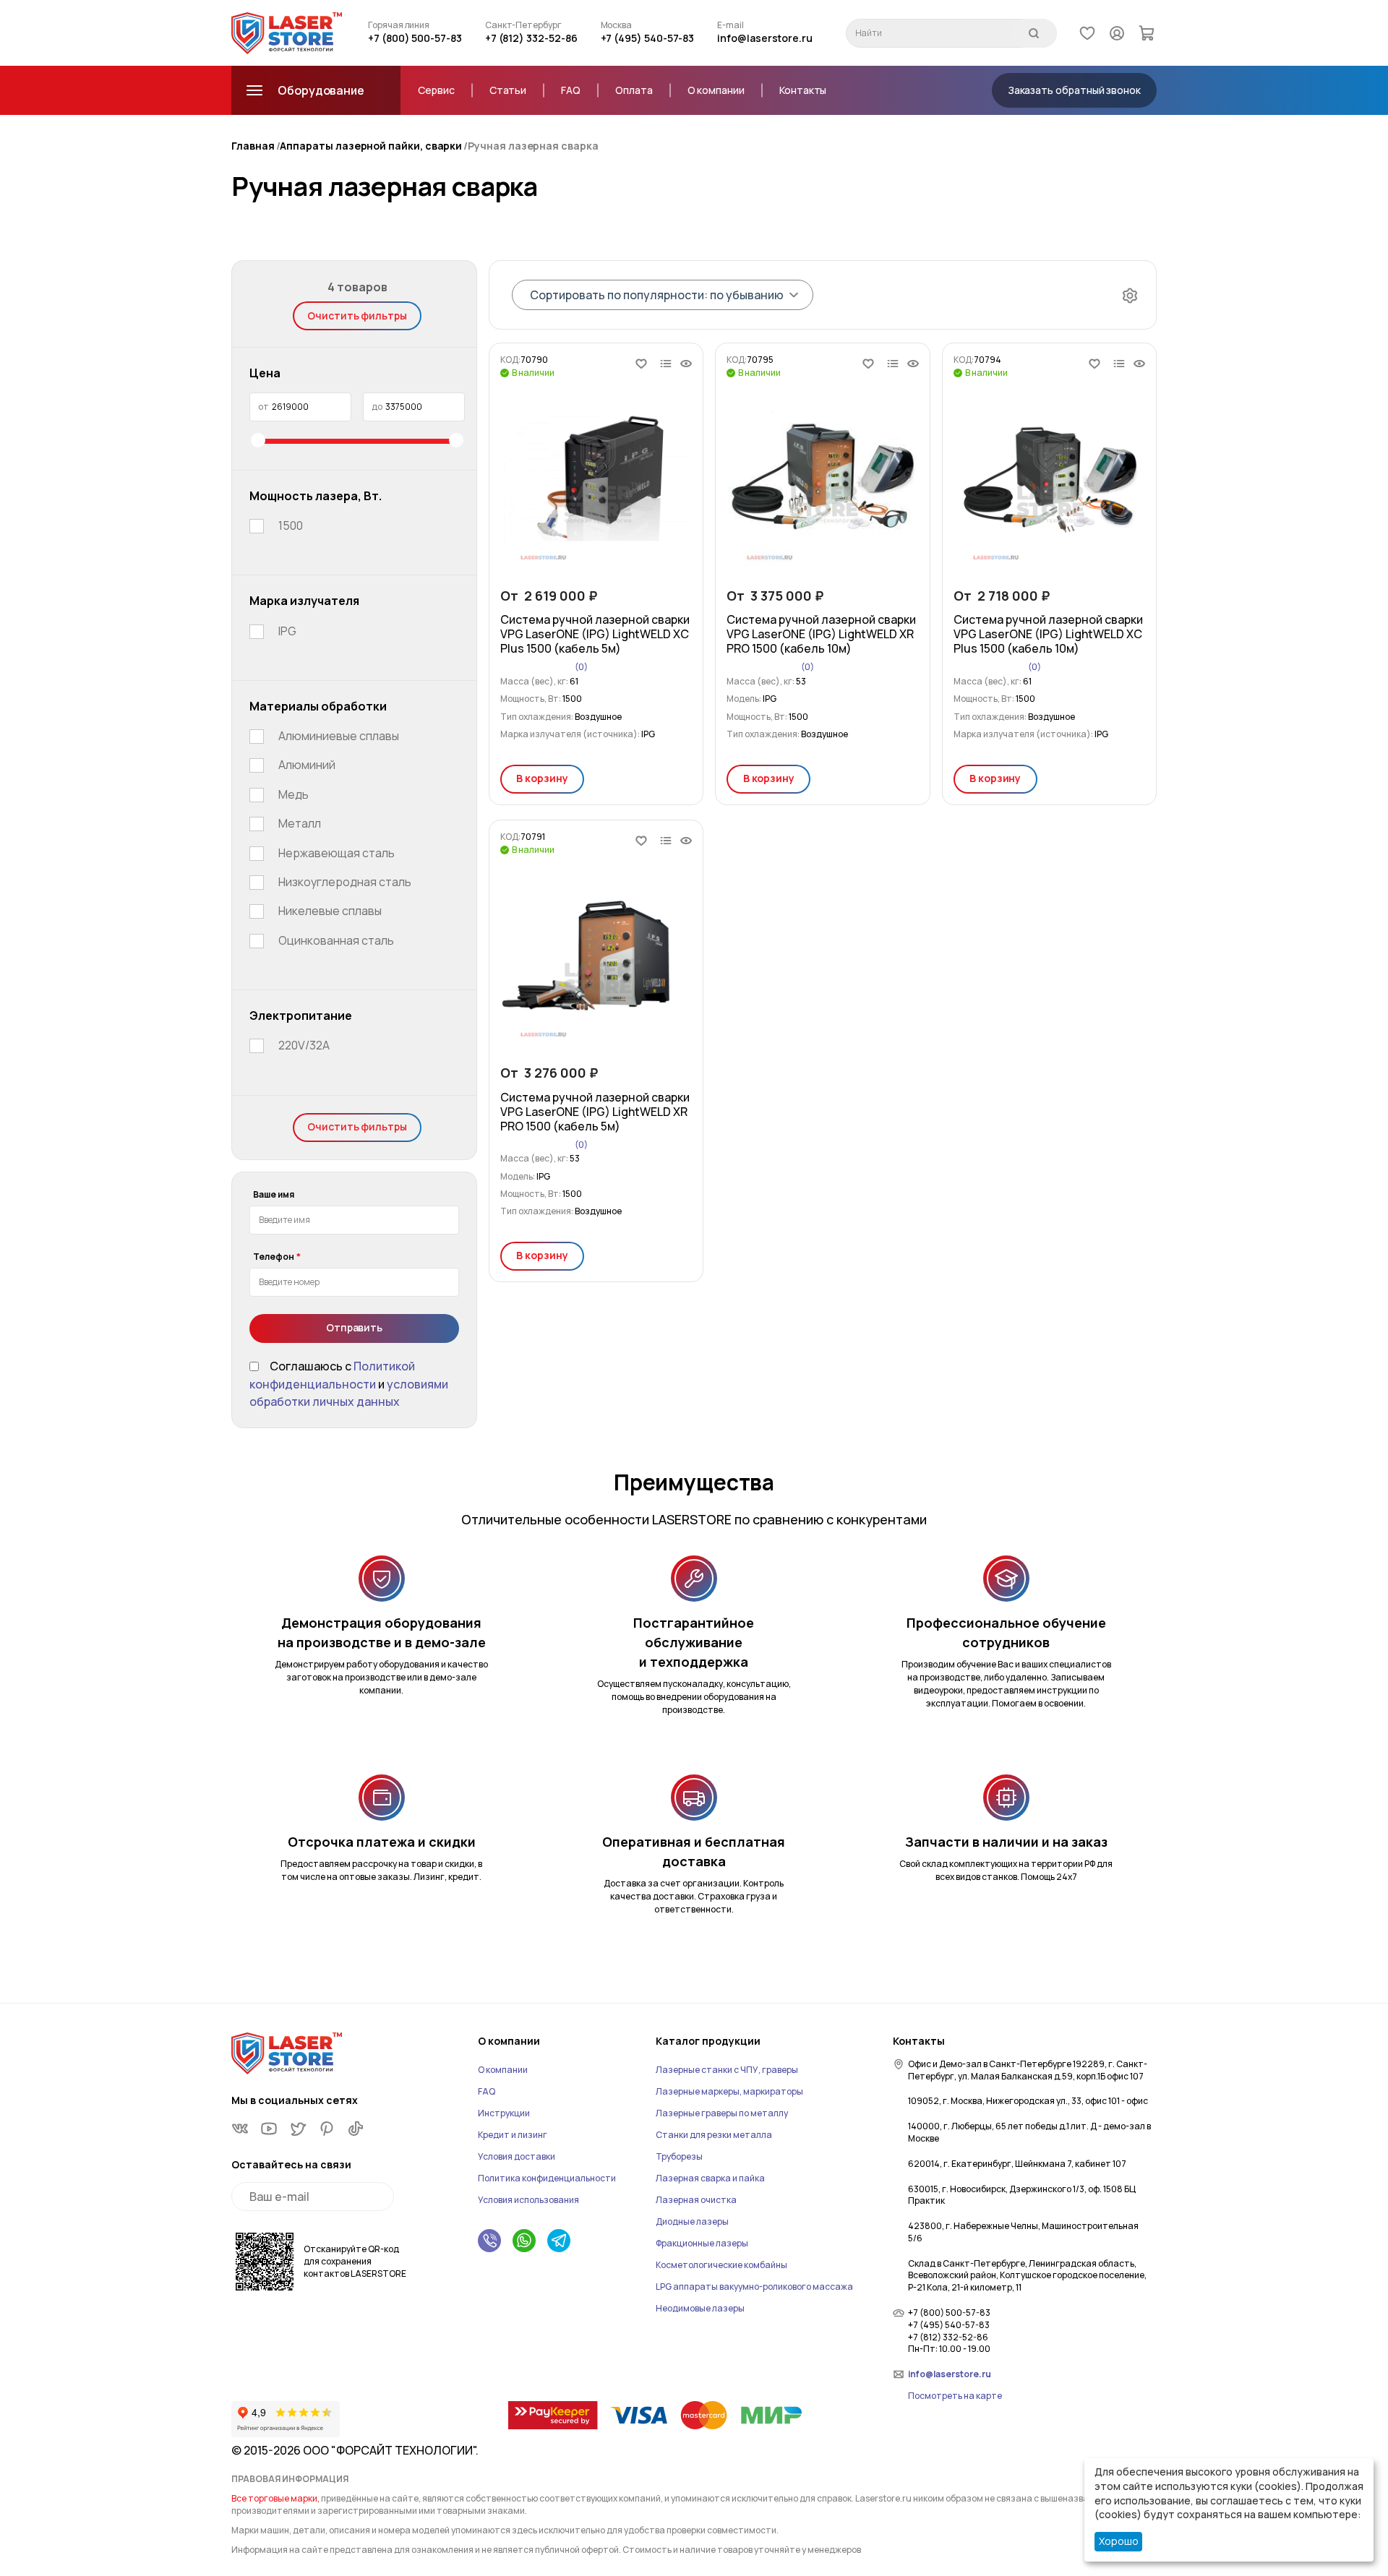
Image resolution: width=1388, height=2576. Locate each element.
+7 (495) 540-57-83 (648, 38)
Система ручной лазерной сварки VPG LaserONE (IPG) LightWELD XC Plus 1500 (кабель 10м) (1048, 634)
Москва (617, 25)
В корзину (542, 778)
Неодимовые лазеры (700, 2308)
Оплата (634, 90)
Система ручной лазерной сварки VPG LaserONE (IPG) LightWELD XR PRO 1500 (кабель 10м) (821, 634)
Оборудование (321, 90)
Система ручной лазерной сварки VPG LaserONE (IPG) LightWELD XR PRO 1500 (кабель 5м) (595, 1112)
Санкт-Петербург (523, 25)
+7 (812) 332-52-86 (531, 38)
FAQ (571, 90)
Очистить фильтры (357, 315)
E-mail (731, 25)
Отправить (354, 1327)
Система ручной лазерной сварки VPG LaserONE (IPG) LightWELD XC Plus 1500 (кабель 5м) (595, 634)
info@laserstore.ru (765, 38)
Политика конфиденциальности (547, 2178)
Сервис (436, 90)
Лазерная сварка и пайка (710, 2178)
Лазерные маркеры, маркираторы (729, 2091)
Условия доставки (517, 2156)
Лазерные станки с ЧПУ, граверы (727, 2070)
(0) (581, 667)
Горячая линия (399, 25)
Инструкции (504, 2113)
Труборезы (679, 2156)
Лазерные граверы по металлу (722, 2113)
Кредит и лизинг (513, 2135)
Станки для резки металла (714, 2135)
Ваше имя (274, 1195)
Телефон (274, 1257)
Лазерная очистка (696, 2200)
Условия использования (528, 2200)
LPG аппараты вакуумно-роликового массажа (754, 2287)
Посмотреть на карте (955, 2396)
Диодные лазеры (692, 2221)
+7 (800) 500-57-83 (415, 38)
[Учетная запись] (1117, 33)
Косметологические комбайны (721, 2265)
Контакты (803, 90)
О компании (716, 90)
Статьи (508, 90)
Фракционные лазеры (702, 2243)
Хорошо (1119, 2541)
